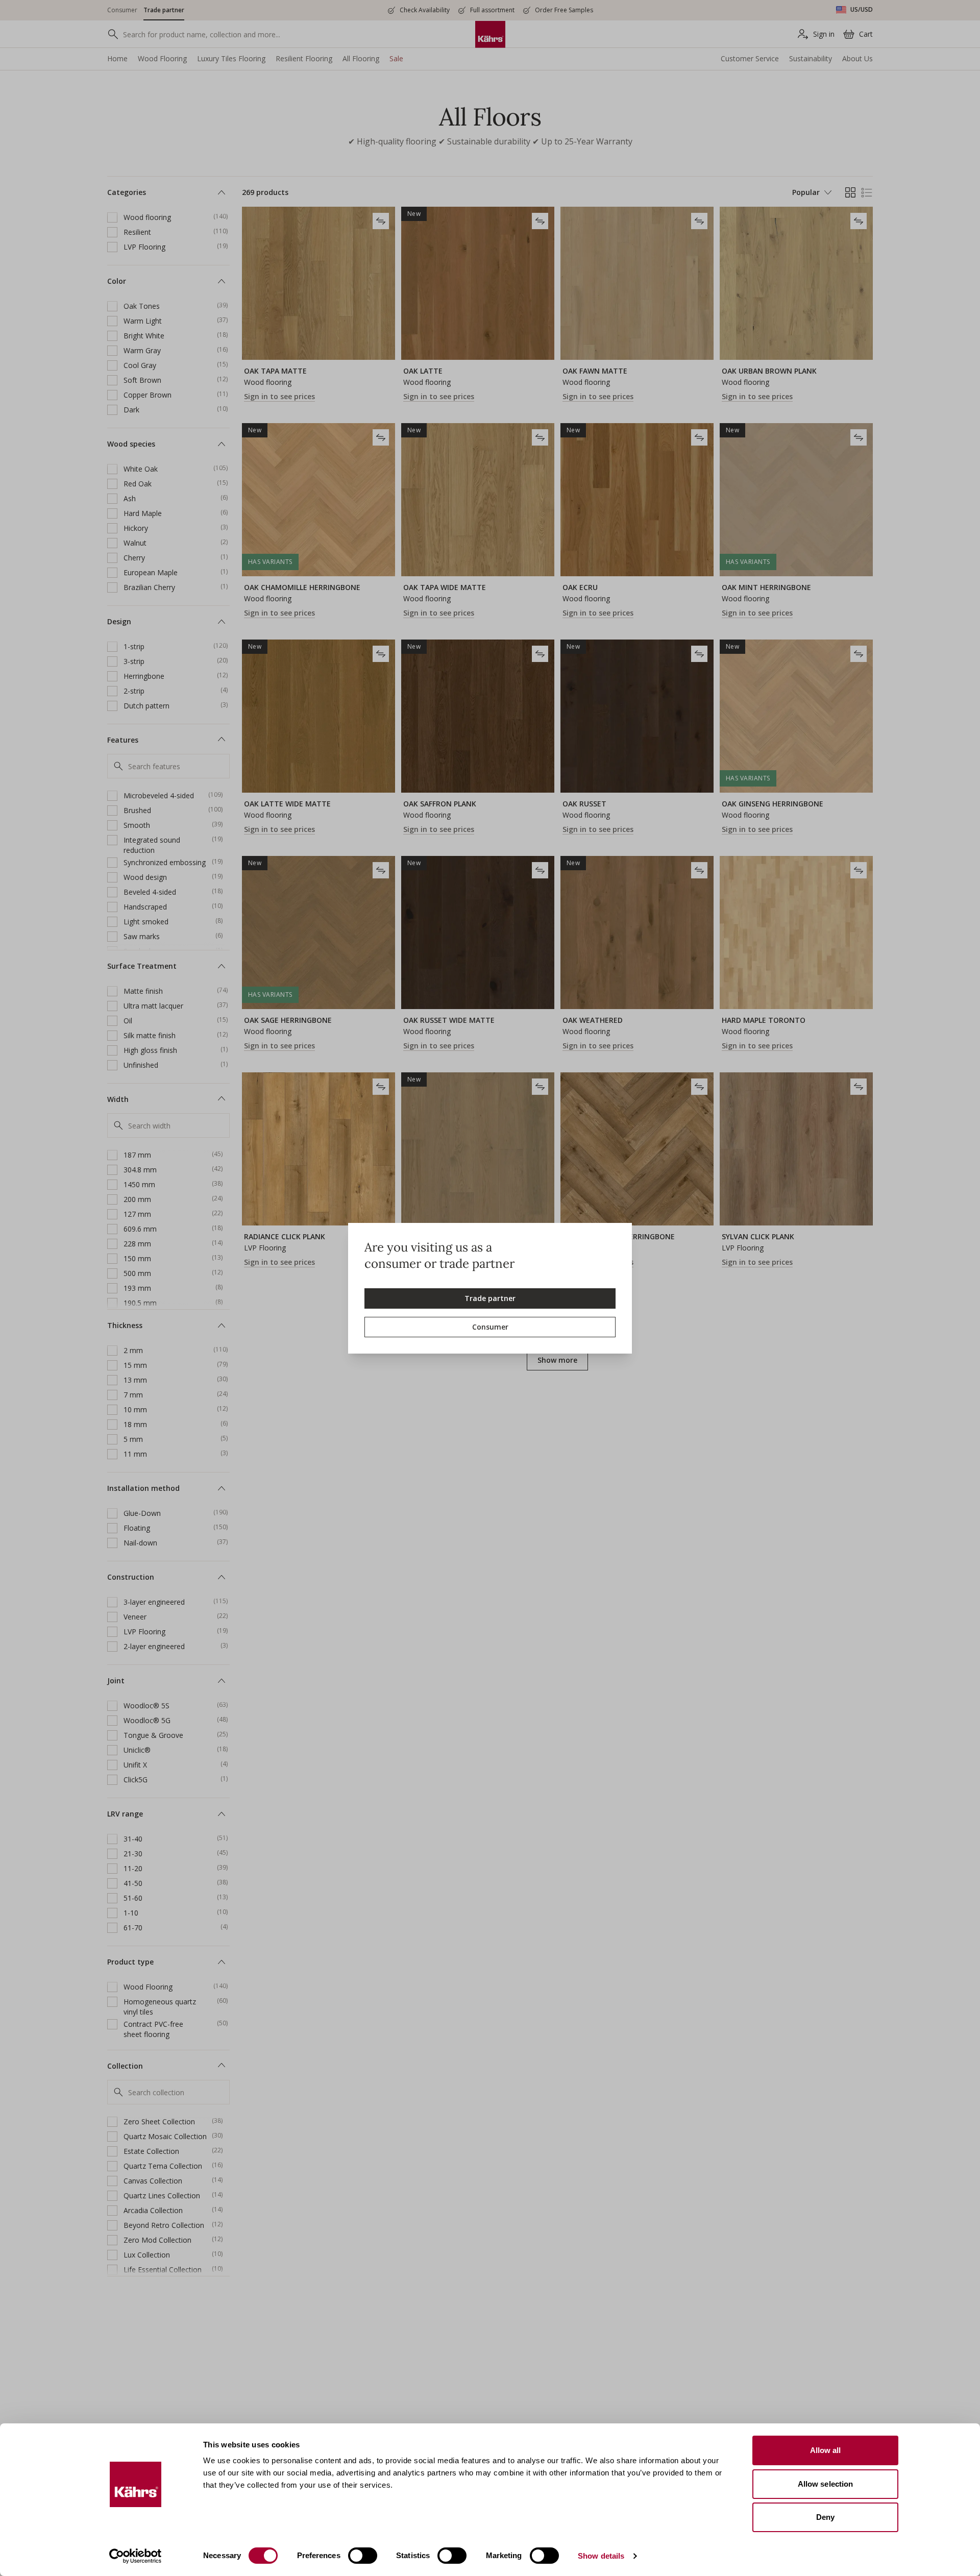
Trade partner (490, 1298)
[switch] (363, 2556)
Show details (601, 2556)
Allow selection (826, 2484)
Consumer (490, 1327)
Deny (825, 2517)
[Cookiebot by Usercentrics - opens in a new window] (136, 2556)
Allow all (826, 2450)
